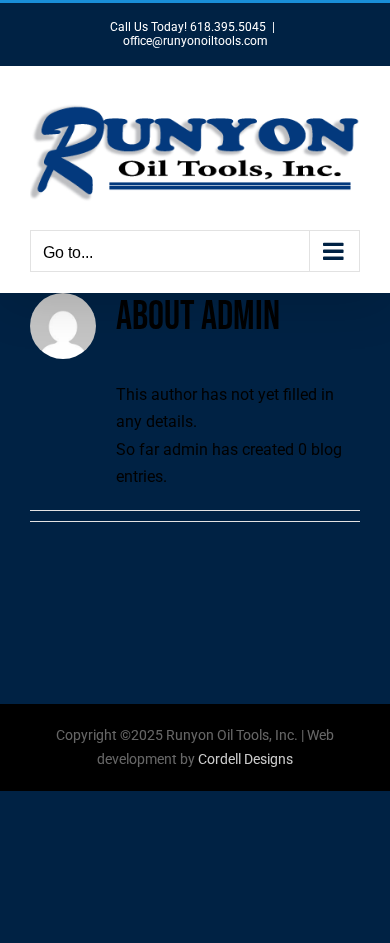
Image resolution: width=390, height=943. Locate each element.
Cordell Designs (245, 759)
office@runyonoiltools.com (195, 41)
